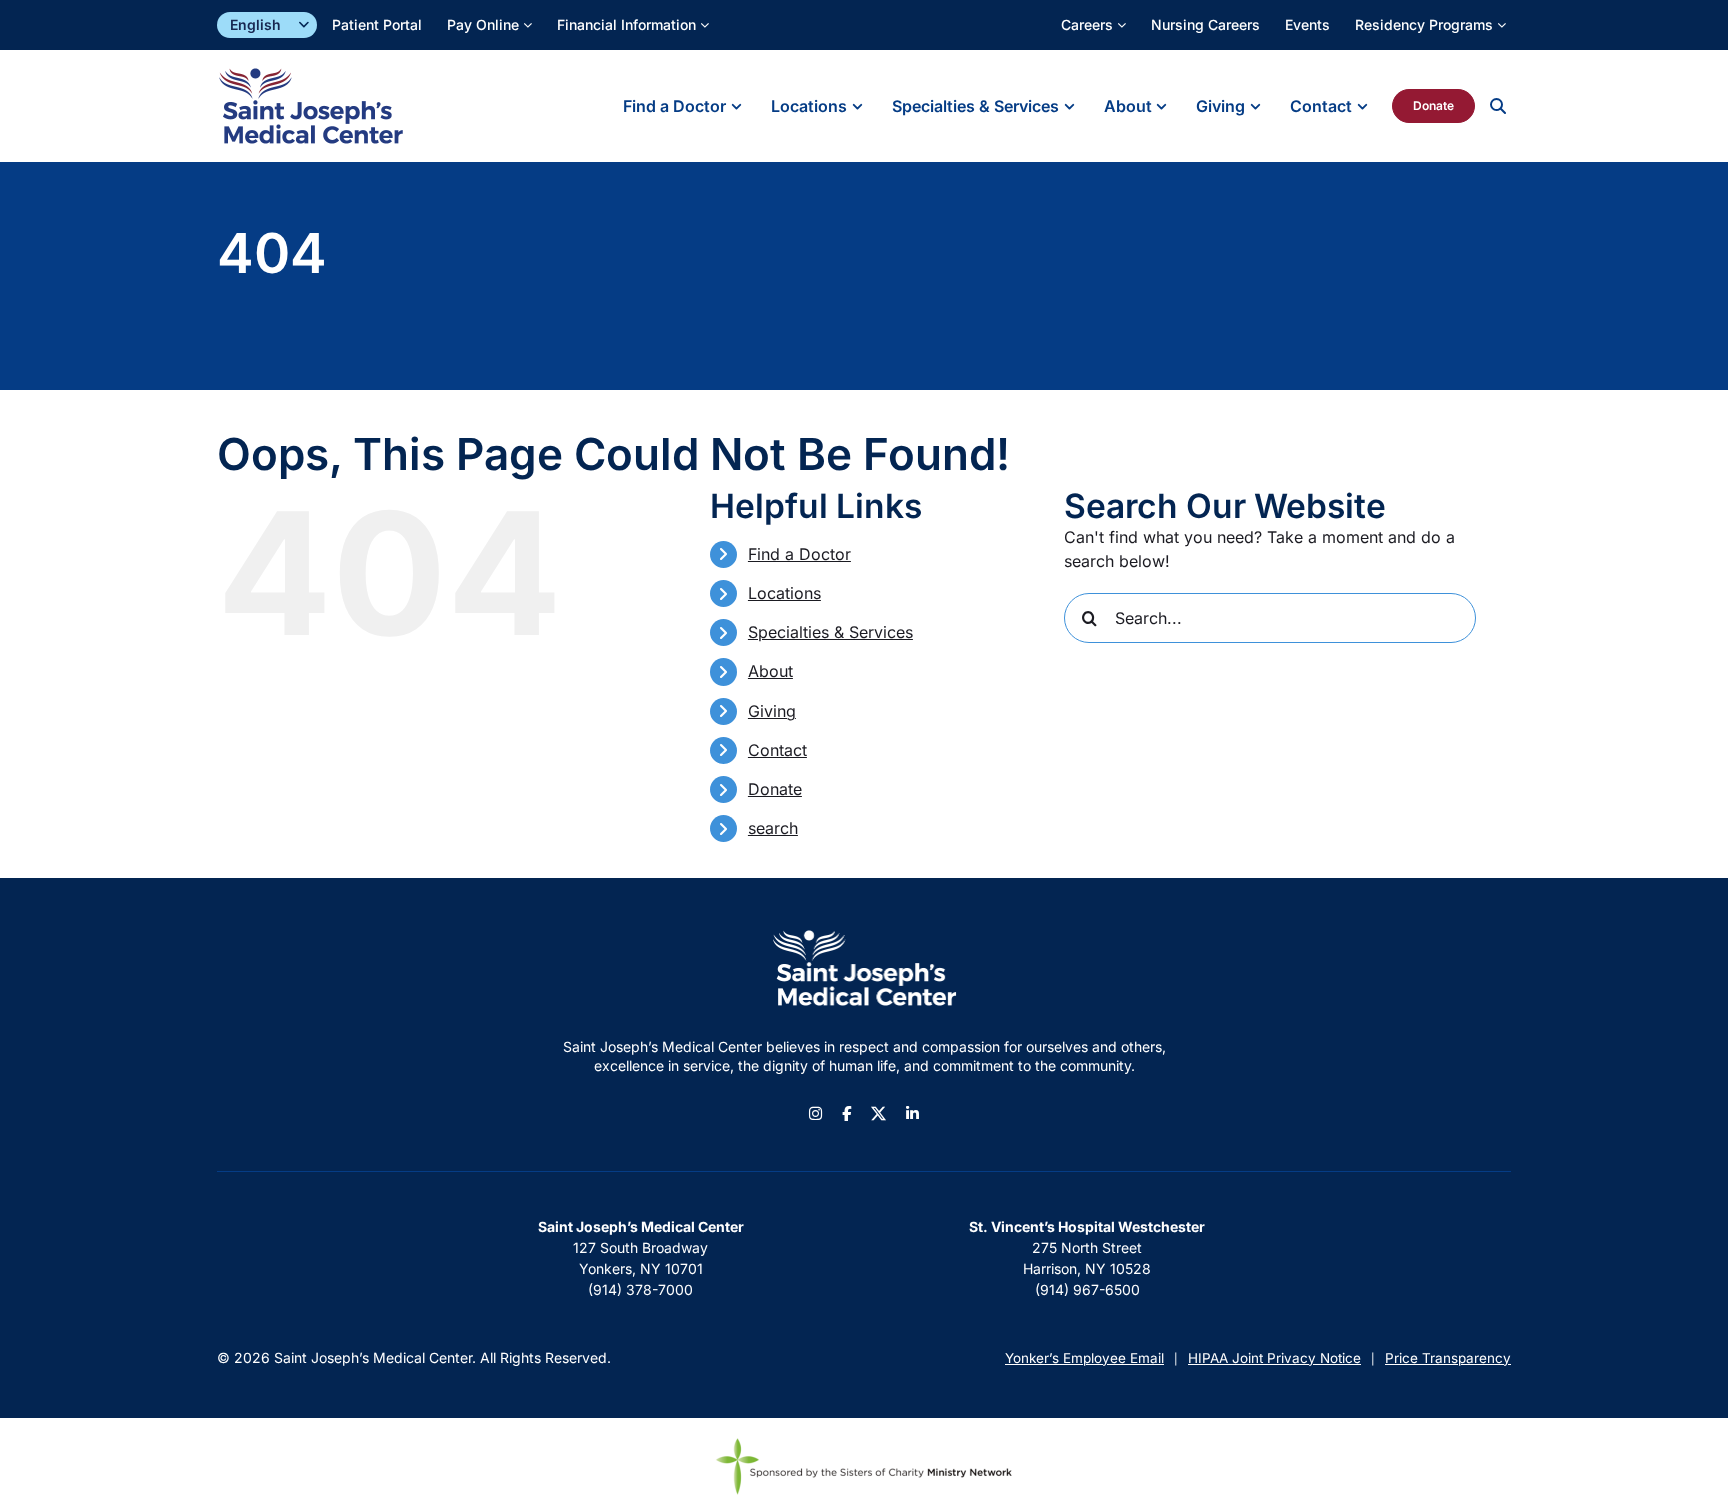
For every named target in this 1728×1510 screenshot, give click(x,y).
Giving (772, 711)
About (770, 671)
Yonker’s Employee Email (1084, 1358)
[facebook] (846, 1113)
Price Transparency (1448, 1358)
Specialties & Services (830, 632)
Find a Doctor (799, 554)
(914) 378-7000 (640, 1289)
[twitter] (878, 1113)
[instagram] (815, 1113)
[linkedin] (912, 1113)
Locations (784, 593)
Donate (775, 789)
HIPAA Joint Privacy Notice (1274, 1358)
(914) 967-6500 (1087, 1289)
